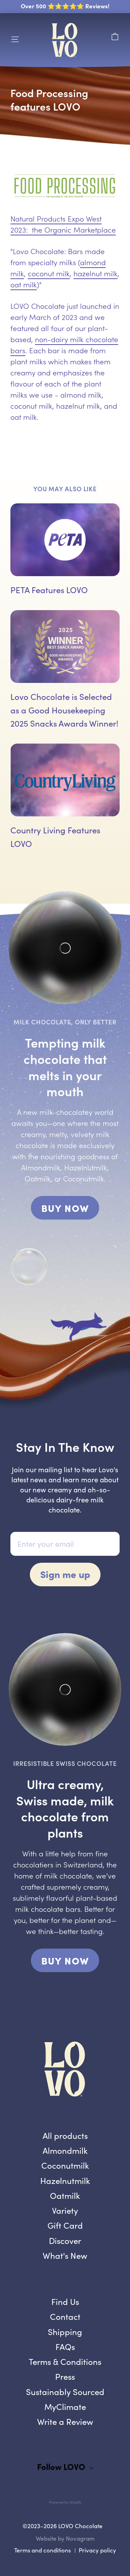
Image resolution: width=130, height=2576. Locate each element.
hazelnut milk (96, 273)
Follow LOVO (61, 2466)
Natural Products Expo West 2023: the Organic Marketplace (63, 224)
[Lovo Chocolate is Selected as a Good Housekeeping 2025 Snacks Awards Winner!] (65, 647)
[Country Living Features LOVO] (65, 780)
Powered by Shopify (65, 2502)
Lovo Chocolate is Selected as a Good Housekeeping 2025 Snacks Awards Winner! (64, 710)
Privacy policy (97, 2550)
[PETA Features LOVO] (65, 540)
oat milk (24, 284)
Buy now (70, 1210)
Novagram (80, 2538)
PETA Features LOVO (49, 590)
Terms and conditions (42, 2550)
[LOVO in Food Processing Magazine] (65, 187)
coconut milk (49, 273)
